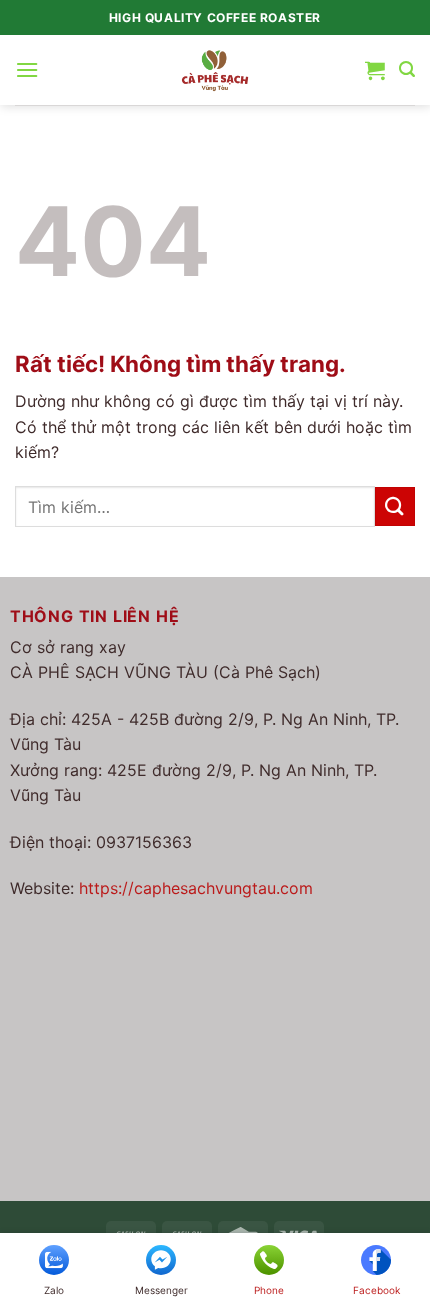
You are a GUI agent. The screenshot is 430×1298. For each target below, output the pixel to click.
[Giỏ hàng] (375, 70)
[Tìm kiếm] (407, 69)
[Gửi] (395, 506)
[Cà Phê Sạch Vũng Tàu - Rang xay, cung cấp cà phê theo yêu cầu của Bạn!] (215, 69)
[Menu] (27, 69)
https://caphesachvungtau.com (196, 888)
